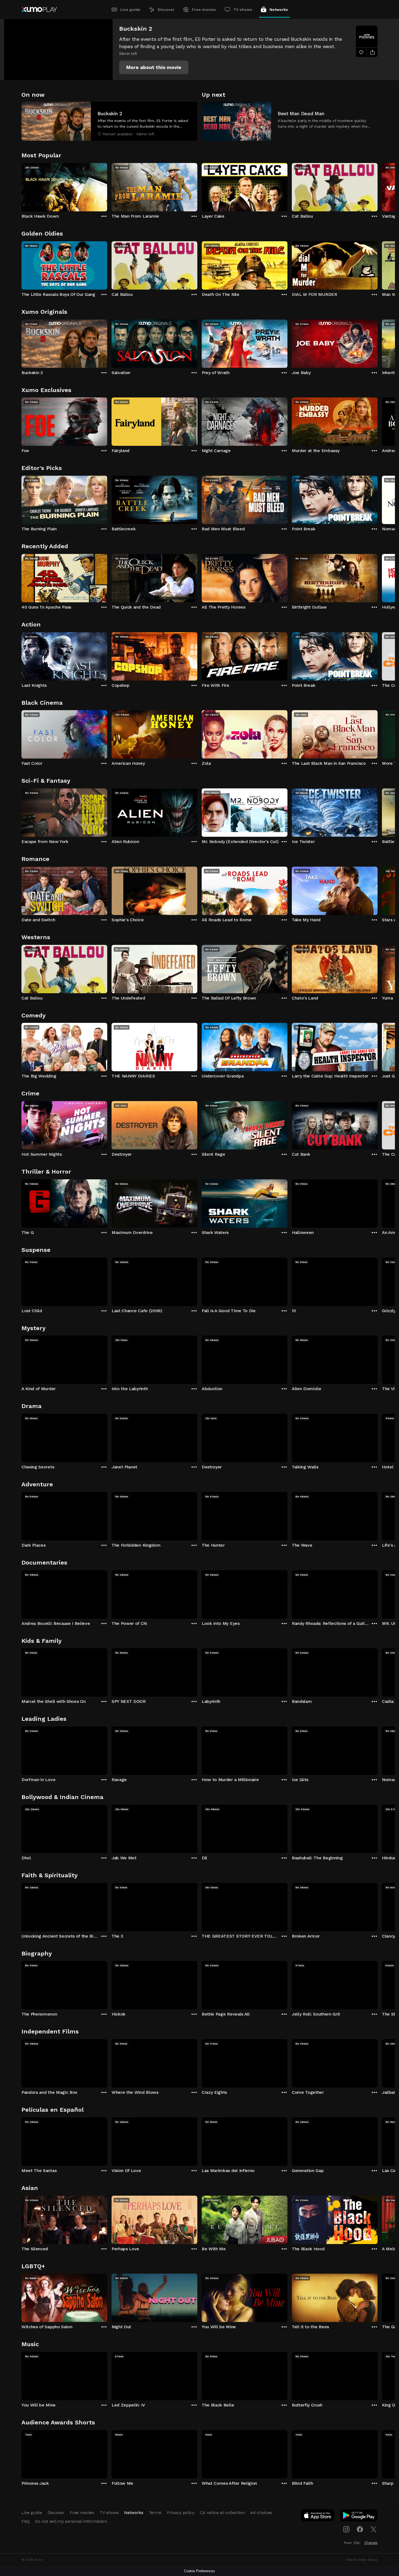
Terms (155, 2513)
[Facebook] (360, 2529)
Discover (166, 10)
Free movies (204, 10)
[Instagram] (346, 2529)
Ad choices (261, 2513)
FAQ (26, 2521)
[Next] (378, 186)
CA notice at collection (222, 2513)
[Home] (39, 10)
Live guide (130, 10)
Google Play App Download (359, 2517)
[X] (373, 2529)
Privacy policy (181, 2513)
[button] (154, 67)
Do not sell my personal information (71, 2521)
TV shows (243, 10)
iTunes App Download (318, 2517)
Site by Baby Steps (362, 2560)
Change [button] (371, 2543)
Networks (279, 10)
